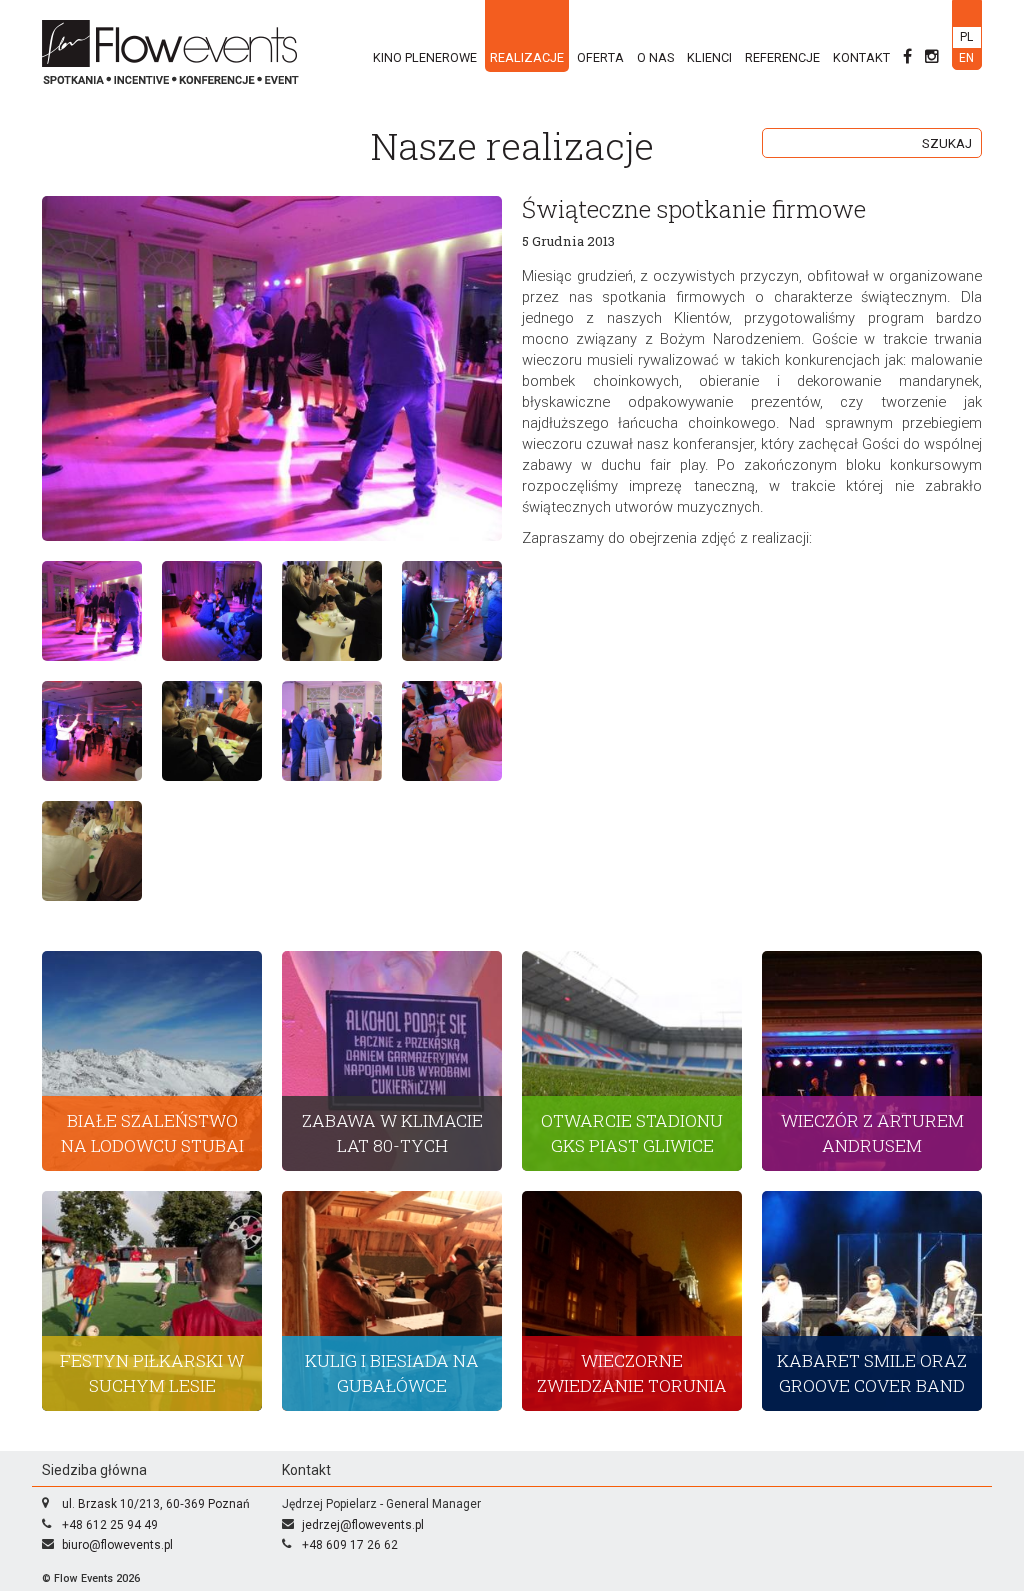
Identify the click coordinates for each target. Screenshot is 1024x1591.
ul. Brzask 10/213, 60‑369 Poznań (156, 1504)
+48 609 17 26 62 (350, 1545)
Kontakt (861, 57)
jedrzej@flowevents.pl (363, 1525)
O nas (655, 57)
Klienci (709, 57)
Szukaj (947, 143)
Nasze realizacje (512, 145)
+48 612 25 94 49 (110, 1525)
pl (966, 37)
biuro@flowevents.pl (117, 1545)
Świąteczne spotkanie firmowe (694, 209)
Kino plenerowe (425, 57)
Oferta (600, 57)
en (966, 58)
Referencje (782, 57)
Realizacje (527, 57)
